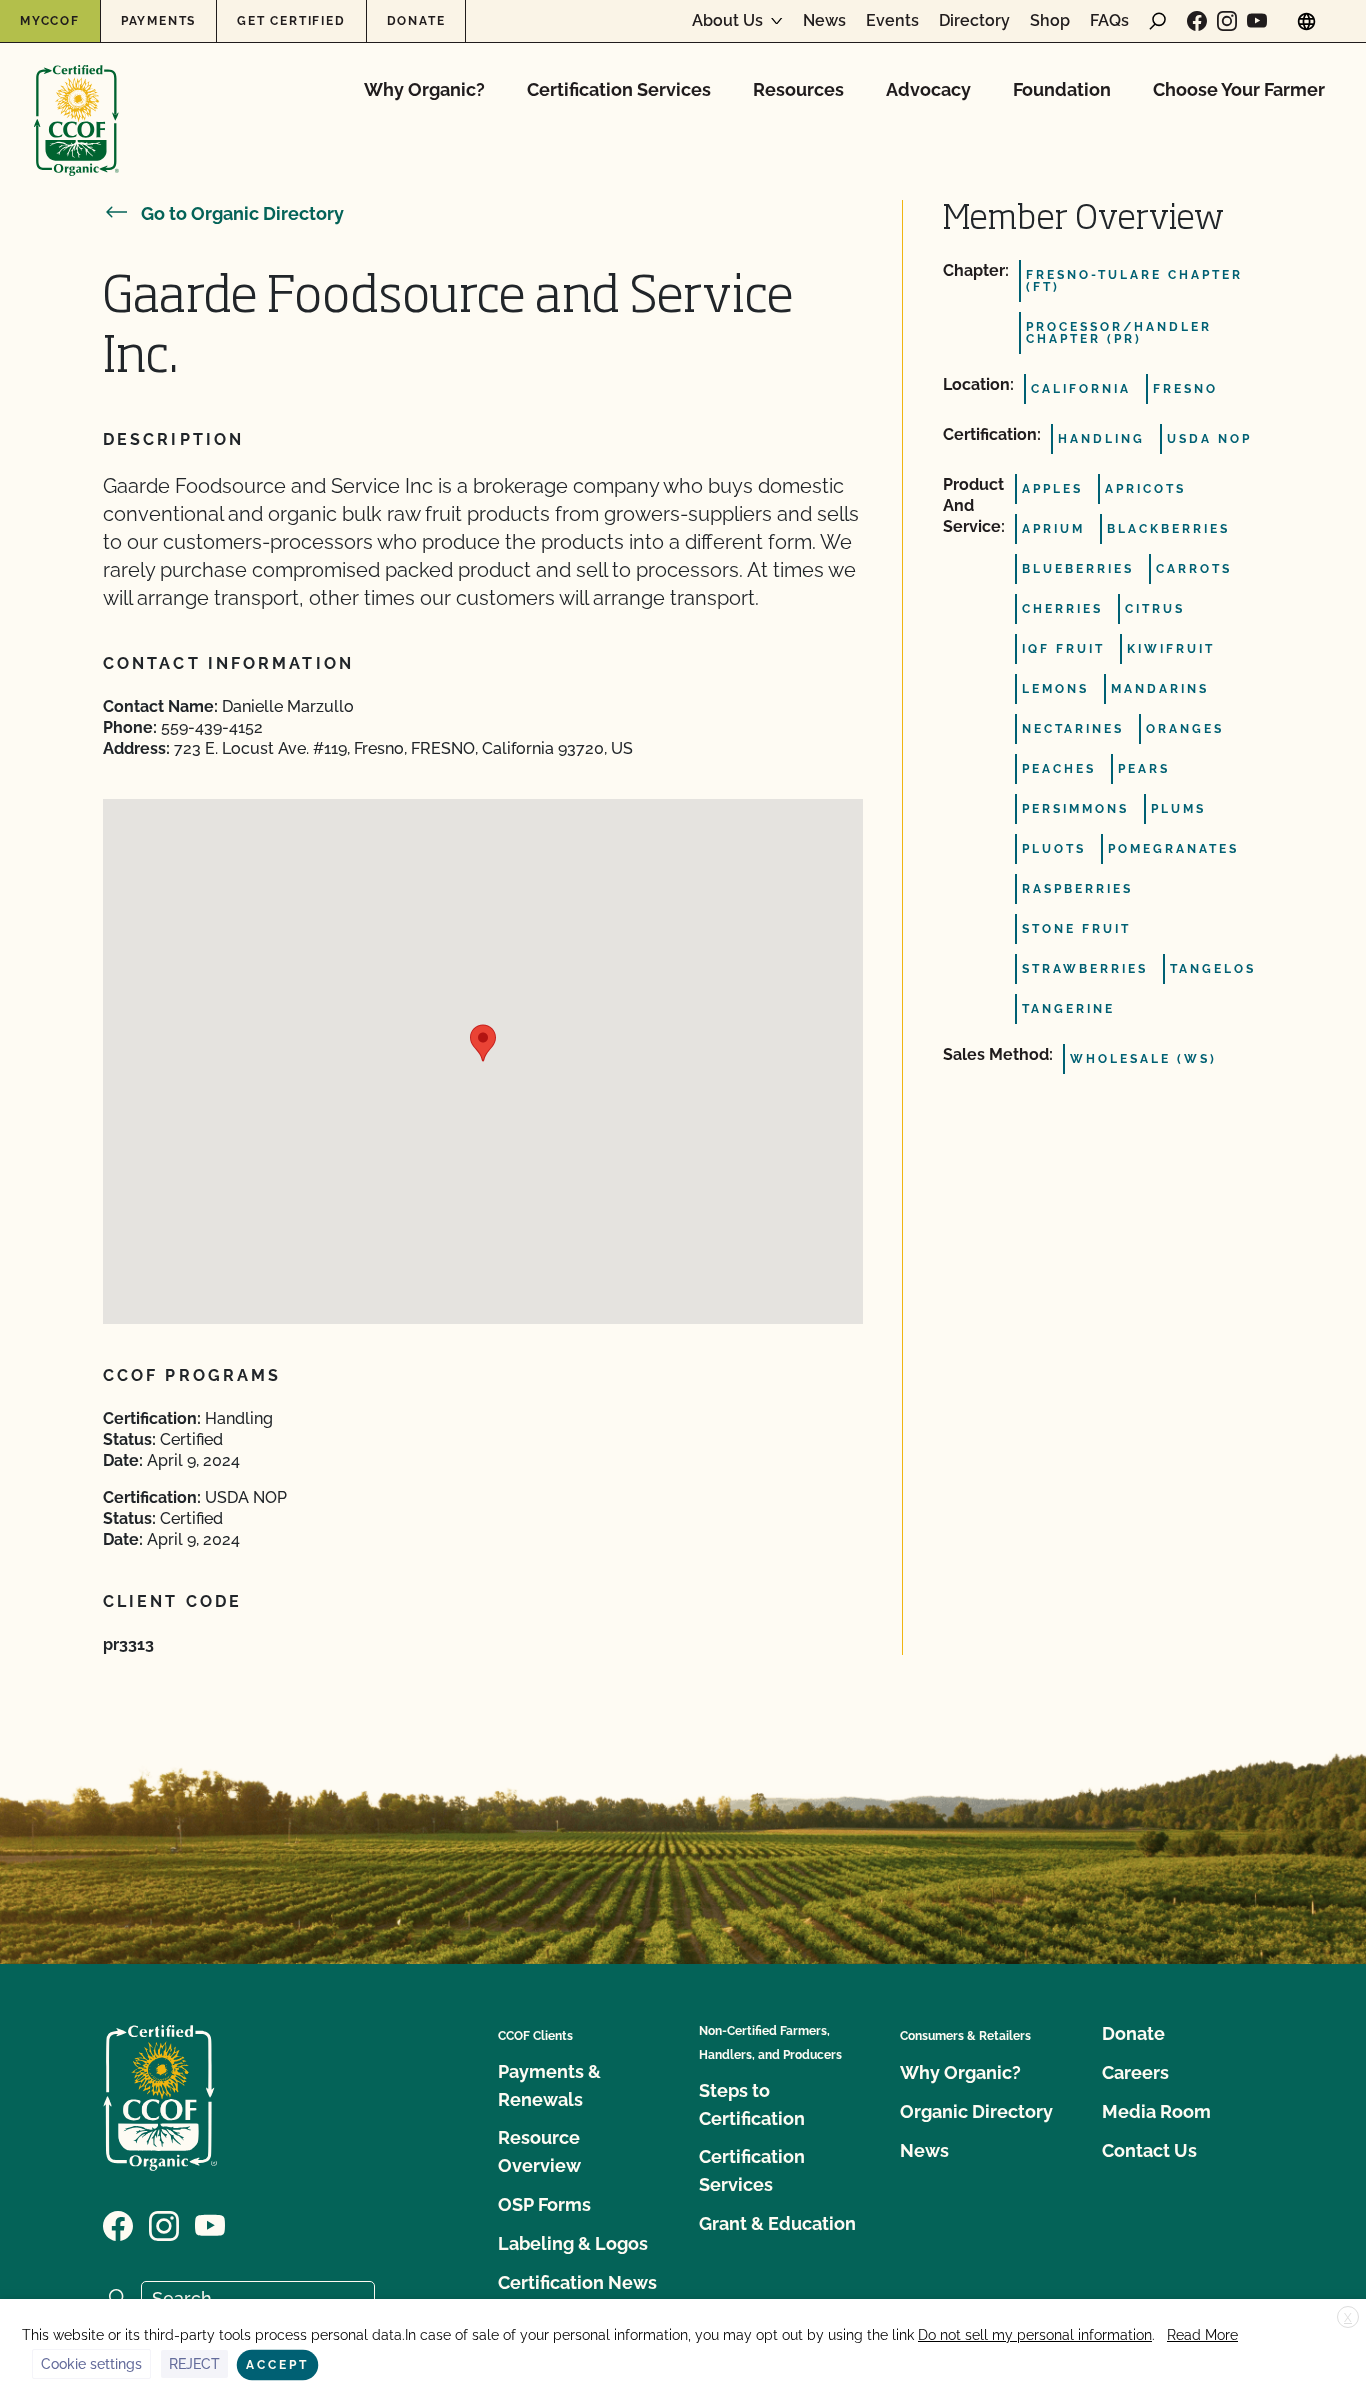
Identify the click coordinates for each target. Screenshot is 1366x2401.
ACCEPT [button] (277, 2365)
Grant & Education (777, 2223)
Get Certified (291, 21)
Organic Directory (976, 2111)
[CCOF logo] (76, 99)
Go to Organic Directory (242, 213)
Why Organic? (424, 89)
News (824, 21)
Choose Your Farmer (1239, 89)
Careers (1135, 2072)
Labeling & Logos (573, 2243)
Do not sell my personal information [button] (1035, 2335)
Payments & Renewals (549, 2085)
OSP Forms (544, 2204)
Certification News (577, 2282)
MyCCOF (50, 21)
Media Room (1156, 2111)
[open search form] (1158, 21)
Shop (1050, 21)
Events (892, 21)
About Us (727, 21)
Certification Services (619, 89)
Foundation (1062, 89)
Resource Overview (539, 2151)
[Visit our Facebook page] (1197, 21)
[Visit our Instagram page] (1227, 21)
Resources (798, 89)
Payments (158, 21)
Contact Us (1149, 2150)
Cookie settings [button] (91, 2364)
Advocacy (928, 89)
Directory (974, 21)
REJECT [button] (194, 2364)
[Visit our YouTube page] (1257, 21)
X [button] (1348, 2318)
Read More (1202, 2335)
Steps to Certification (752, 2104)
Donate (416, 21)
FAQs (1109, 21)
